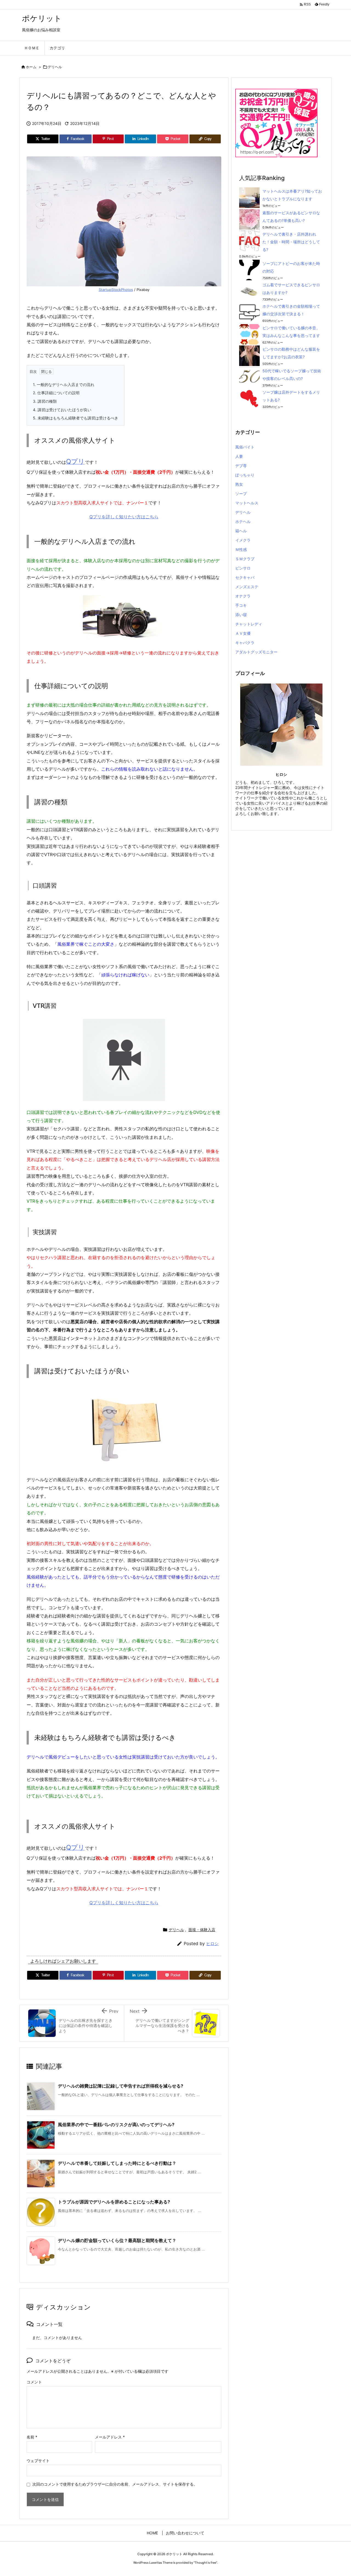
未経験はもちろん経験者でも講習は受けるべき (76, 418)
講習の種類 (45, 401)
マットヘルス (247, 503)
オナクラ (243, 596)
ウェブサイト (38, 2461)
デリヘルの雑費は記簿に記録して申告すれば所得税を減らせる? (121, 2086)
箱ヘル (241, 531)
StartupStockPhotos (116, 290)
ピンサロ (243, 568)
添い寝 (241, 615)
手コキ (241, 605)
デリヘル (55, 67)
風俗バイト (245, 447)
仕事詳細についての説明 (56, 393)
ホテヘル (243, 521)
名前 (32, 2437)
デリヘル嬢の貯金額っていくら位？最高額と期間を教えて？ (117, 2240)
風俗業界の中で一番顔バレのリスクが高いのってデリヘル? (116, 2125)
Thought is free (205, 2563)
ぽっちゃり (245, 475)
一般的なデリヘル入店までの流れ (64, 384)
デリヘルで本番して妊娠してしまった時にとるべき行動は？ (117, 2163)
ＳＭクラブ (245, 559)
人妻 (239, 456)
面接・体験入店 (202, 1930)
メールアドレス (110, 2437)
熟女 (239, 484)
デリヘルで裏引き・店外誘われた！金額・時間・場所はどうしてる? (291, 242)
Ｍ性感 (241, 549)
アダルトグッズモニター (256, 652)
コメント (34, 2382)
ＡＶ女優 (243, 633)
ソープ (241, 494)
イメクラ (243, 540)
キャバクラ (245, 643)
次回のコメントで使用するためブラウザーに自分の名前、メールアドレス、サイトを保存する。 (115, 2484)
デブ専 (241, 466)
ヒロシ (212, 1944)
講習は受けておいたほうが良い (62, 410)
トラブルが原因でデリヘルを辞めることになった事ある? (114, 2202)
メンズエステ (247, 587)
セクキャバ (245, 577)
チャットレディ (249, 624)
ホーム (31, 67)
